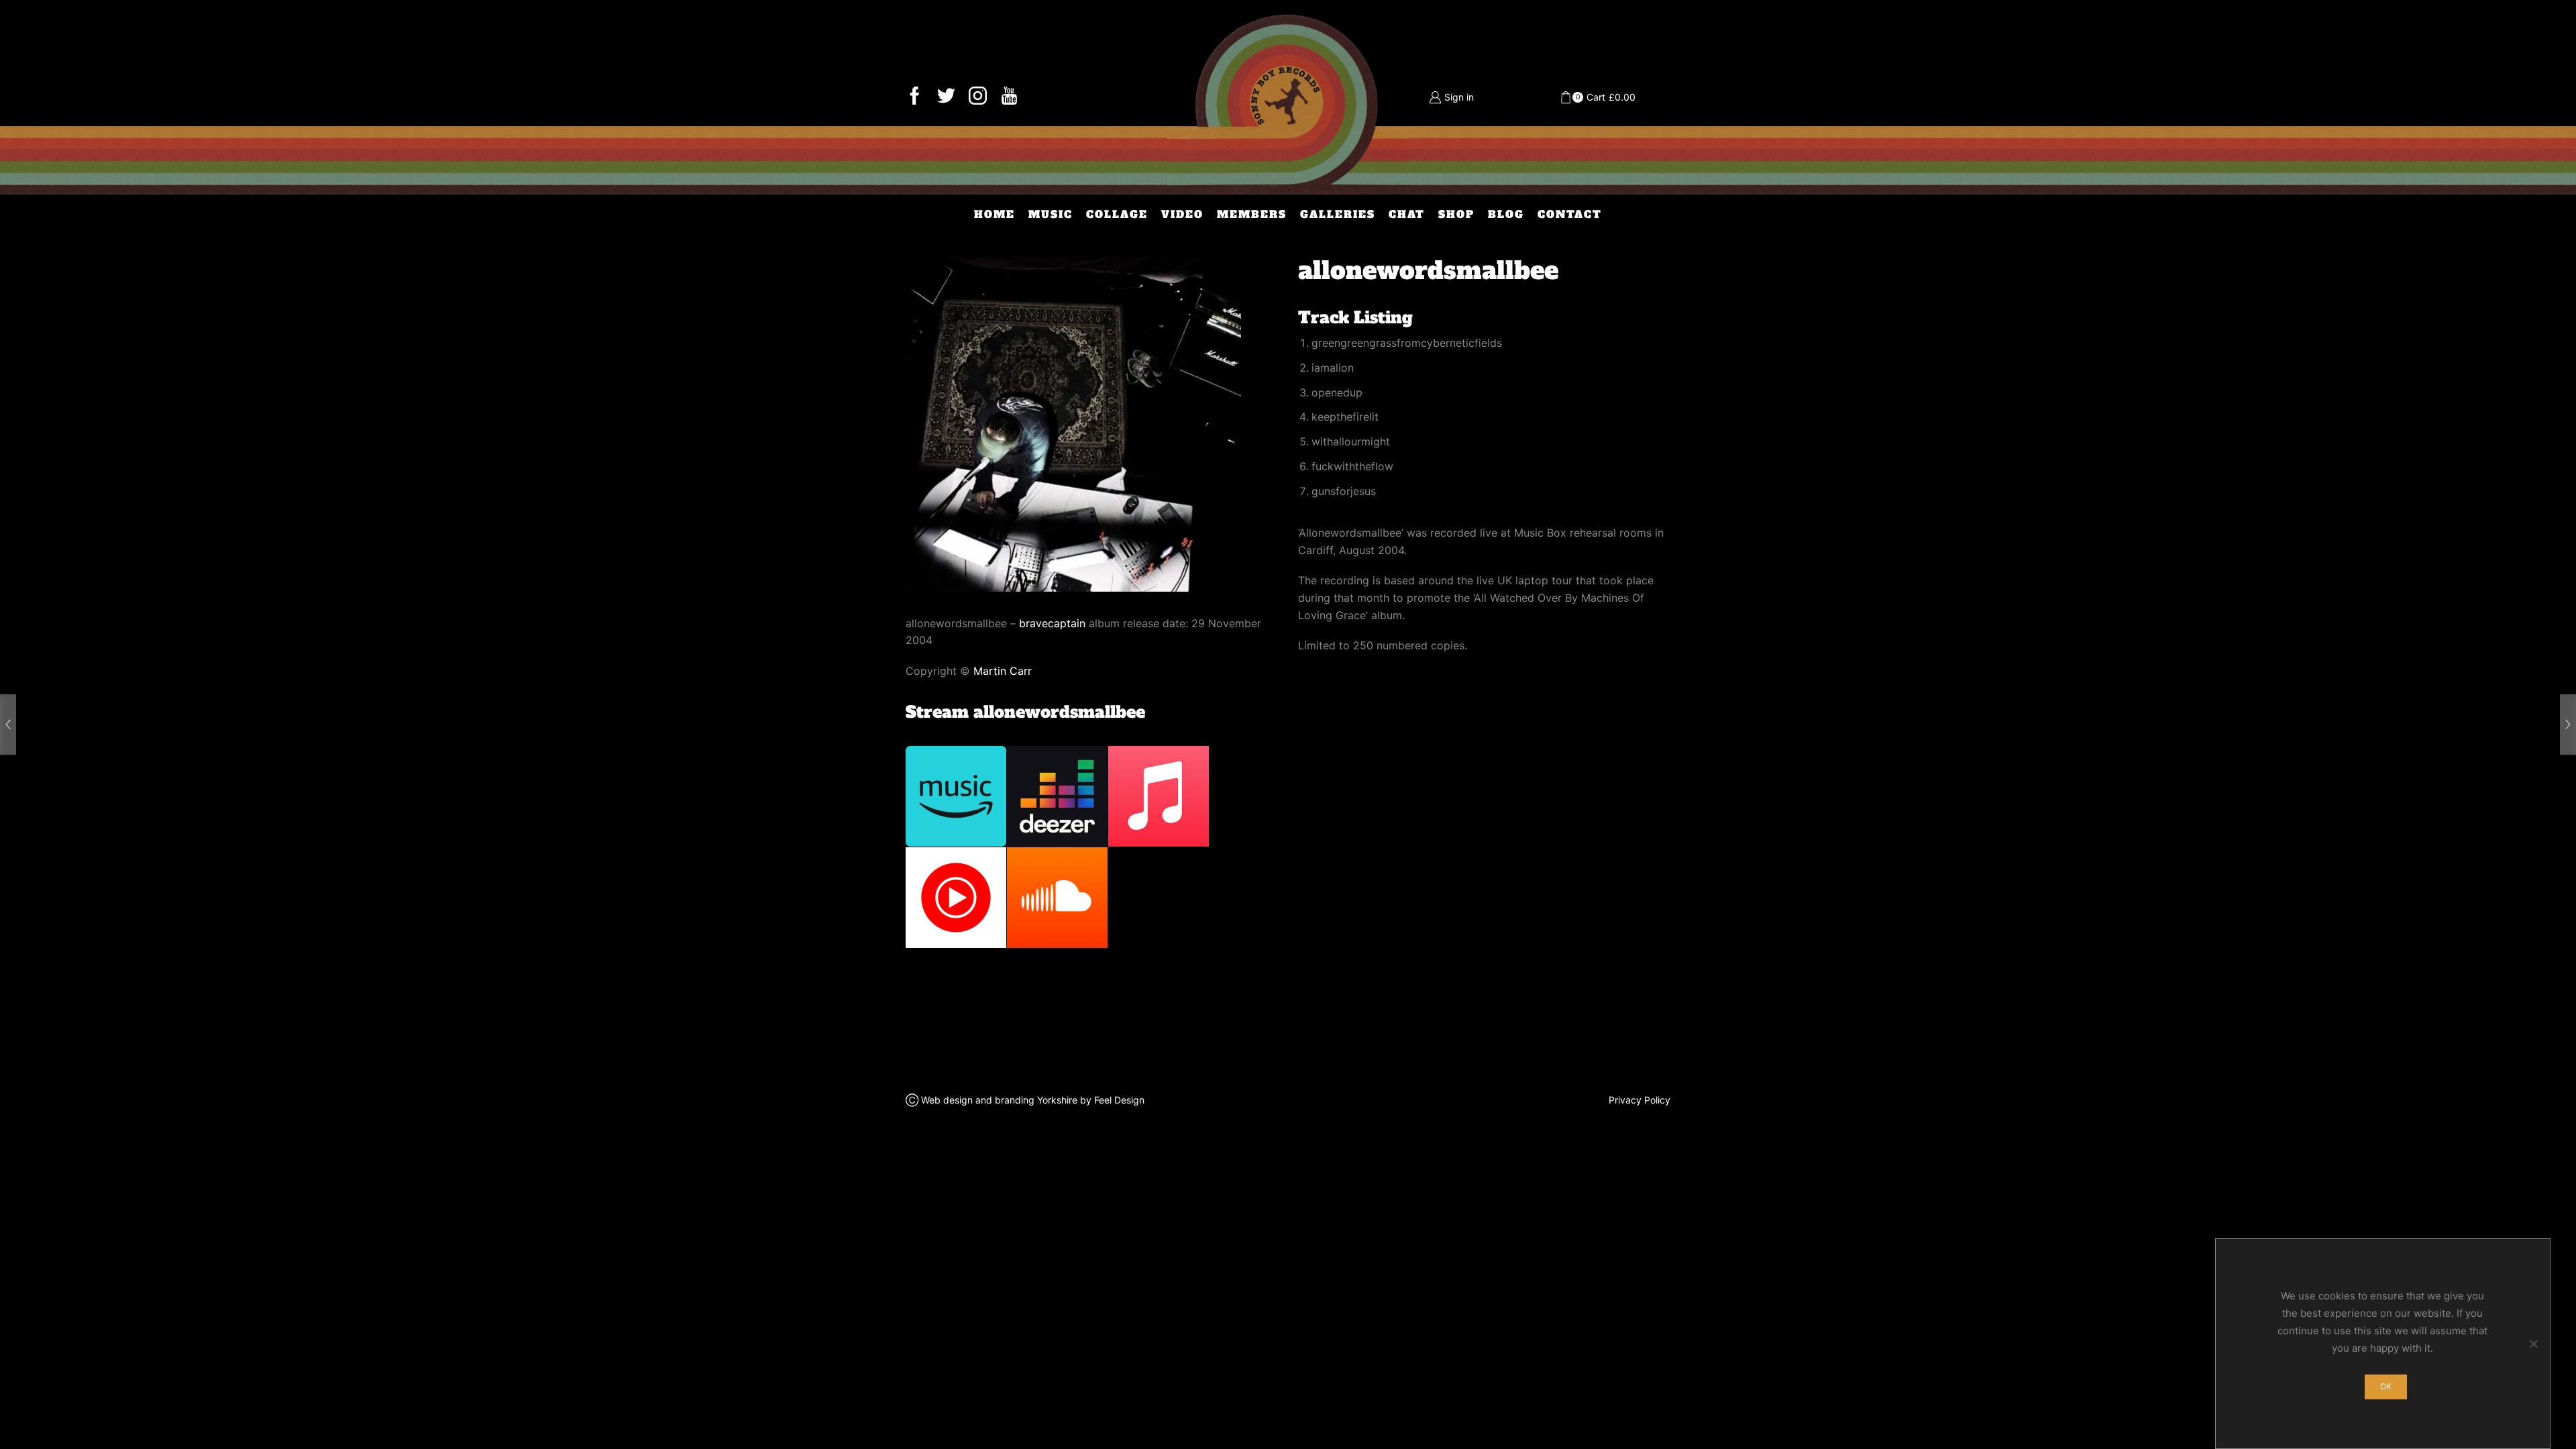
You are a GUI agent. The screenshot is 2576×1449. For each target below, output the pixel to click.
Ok (2386, 1386)
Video (1182, 214)
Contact (1570, 214)
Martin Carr (1003, 671)
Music (1051, 214)
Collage (1117, 214)
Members (1252, 214)
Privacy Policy (1640, 1100)
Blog (1506, 214)
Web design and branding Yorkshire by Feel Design (1033, 1100)
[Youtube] (1009, 97)
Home (995, 214)
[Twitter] (946, 97)
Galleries (1338, 214)
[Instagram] (978, 97)
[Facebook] (915, 97)
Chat (1407, 214)
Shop (1456, 214)
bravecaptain (1052, 623)
